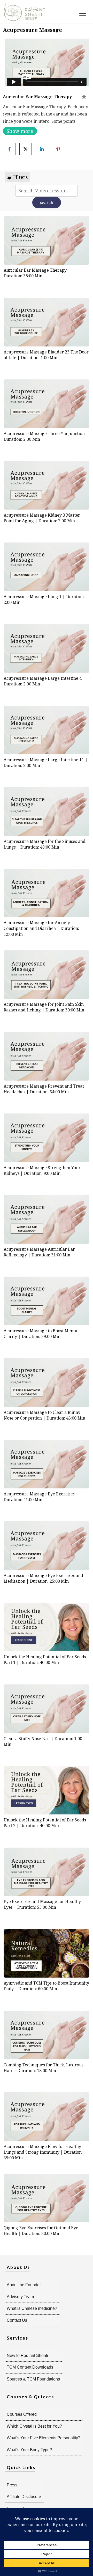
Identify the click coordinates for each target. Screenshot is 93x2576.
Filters (20, 177)
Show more (20, 131)
